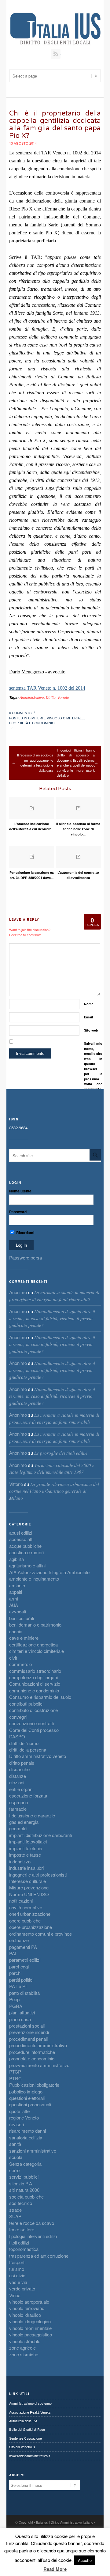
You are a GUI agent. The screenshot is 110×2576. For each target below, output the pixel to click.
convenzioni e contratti (31, 1723)
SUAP (15, 2216)
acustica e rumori (26, 1552)
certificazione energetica (33, 1644)
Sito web (91, 1030)
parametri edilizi (25, 1960)
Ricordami (25, 1233)
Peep (14, 1999)
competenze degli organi (33, 1677)
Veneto (63, 697)
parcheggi (19, 1966)
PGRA (16, 2006)
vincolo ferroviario (27, 2308)
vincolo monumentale (30, 2328)
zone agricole (22, 2348)
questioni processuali (30, 2104)
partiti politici (21, 1980)
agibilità (16, 1559)
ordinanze (19, 1940)
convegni (18, 1717)
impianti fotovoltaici (28, 1841)
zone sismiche (24, 2354)
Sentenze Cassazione (26, 2438)
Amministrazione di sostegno (30, 2403)
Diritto (51, 697)
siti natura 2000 (24, 2190)
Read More (55, 2569)
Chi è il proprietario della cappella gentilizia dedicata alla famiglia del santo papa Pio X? (55, 125)
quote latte (19, 2111)
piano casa (20, 2019)
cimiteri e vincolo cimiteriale (56, 718)
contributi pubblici (26, 1704)
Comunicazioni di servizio (35, 1684)
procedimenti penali (28, 2039)
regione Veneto (24, 2118)
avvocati (18, 1611)
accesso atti (21, 1539)
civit (13, 1658)
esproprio (18, 1802)
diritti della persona (28, 1750)
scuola (16, 2157)
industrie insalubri (26, 1868)
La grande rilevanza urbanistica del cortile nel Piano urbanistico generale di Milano (54, 1491)
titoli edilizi (19, 2243)
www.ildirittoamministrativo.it (30, 2456)
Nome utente (20, 1191)
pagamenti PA (23, 1947)
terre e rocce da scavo (32, 2223)
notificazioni (21, 1901)
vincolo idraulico (25, 2315)
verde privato (22, 2288)
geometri (18, 1828)
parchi (15, 1973)
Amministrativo (32, 697)
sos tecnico (21, 2203)
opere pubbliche (25, 1921)
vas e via (18, 2282)
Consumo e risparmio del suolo (40, 1697)
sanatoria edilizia (26, 2137)
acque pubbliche (25, 1546)
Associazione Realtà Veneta (30, 2412)
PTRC (15, 2078)
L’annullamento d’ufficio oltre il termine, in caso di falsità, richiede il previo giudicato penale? (52, 1318)
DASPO (17, 1736)
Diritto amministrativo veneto (38, 1756)
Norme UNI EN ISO (29, 1894)
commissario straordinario (35, 1671)
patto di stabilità (24, 1993)
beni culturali (22, 1618)
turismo (17, 2269)
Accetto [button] (85, 2560)
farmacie (18, 1809)
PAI (13, 1953)
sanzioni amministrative (33, 2151)
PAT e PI (18, 1986)
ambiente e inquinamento (34, 1579)
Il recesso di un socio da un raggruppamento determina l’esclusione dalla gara (35, 763)
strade (15, 2210)
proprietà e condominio (32, 723)
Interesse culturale (28, 1881)
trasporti (17, 2262)
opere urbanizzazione (31, 1927)
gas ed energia (24, 1822)
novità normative (26, 1907)
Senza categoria (25, 2164)
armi (14, 1599)
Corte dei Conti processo (34, 1730)
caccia (16, 1631)
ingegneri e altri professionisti (38, 1875)
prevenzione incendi (29, 2032)
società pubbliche (26, 2197)
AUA (14, 1605)
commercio (20, 1664)
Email (88, 1017)
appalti (16, 1592)
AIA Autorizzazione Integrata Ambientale (49, 1572)
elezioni (17, 1782)
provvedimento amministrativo (39, 2065)
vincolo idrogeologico (30, 2321)
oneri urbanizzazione (30, 1914)
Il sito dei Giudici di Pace (27, 2429)
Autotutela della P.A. (24, 2421)
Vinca (15, 2295)
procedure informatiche (32, 2052)
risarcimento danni (28, 2131)
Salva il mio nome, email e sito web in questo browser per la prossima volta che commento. (93, 1066)
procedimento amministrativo (38, 2045)
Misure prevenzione (29, 1887)
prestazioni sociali (27, 2026)
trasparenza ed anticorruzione (39, 2256)
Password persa (26, 1258)
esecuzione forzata (28, 1796)
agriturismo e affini (27, 1565)
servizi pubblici (24, 2177)
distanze (18, 1776)
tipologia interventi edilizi (33, 2236)
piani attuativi (22, 2012)
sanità (15, 2144)
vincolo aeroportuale (29, 2302)
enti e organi (21, 1789)
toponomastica (24, 2249)
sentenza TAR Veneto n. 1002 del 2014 (47, 688)
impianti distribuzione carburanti (40, 1835)
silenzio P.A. (21, 2183)
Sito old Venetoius (22, 2447)
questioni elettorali (27, 2098)
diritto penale (22, 1763)
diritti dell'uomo (24, 1743)
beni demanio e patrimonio (35, 1625)
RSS (56, 54)
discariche (19, 1769)
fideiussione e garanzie (32, 1815)
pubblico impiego (26, 2091)
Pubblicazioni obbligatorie (34, 2085)
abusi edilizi (21, 1533)
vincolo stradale (25, 2341)
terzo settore (22, 2229)
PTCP (15, 2072)
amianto (17, 1585)
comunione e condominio (34, 1690)
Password (18, 1212)
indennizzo (20, 1861)
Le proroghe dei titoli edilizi (61, 1453)
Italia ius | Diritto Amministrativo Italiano (65, 2522)
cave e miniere (24, 1638)
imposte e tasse (25, 1855)
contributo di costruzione (33, 1710)
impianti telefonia (26, 1848)
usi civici (18, 2275)
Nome (89, 1004)
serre (14, 2170)
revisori (16, 2124)
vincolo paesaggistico (31, 2334)
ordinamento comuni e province (40, 1934)
